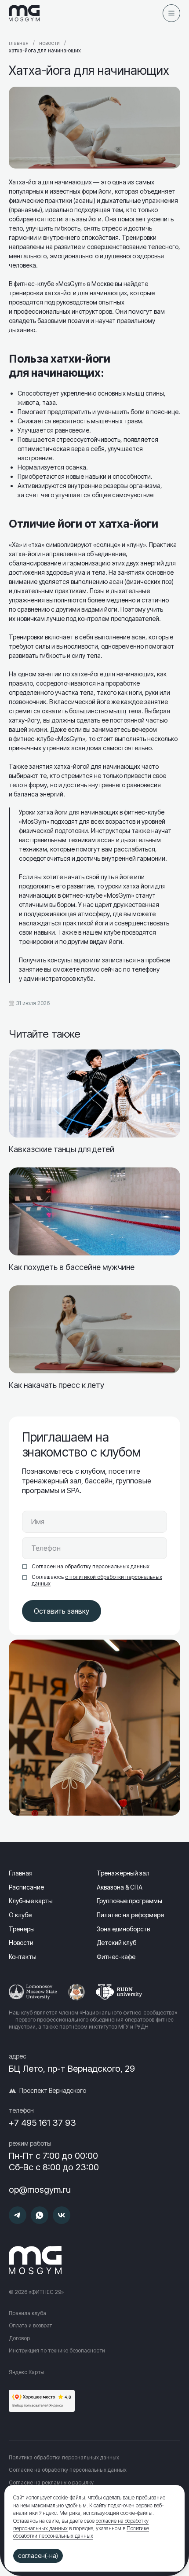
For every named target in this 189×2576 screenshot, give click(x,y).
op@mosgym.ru (40, 2190)
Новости (49, 43)
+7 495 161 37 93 (42, 2123)
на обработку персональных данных (103, 1566)
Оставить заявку (62, 1611)
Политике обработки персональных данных (81, 2532)
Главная (19, 43)
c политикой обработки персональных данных (97, 1580)
